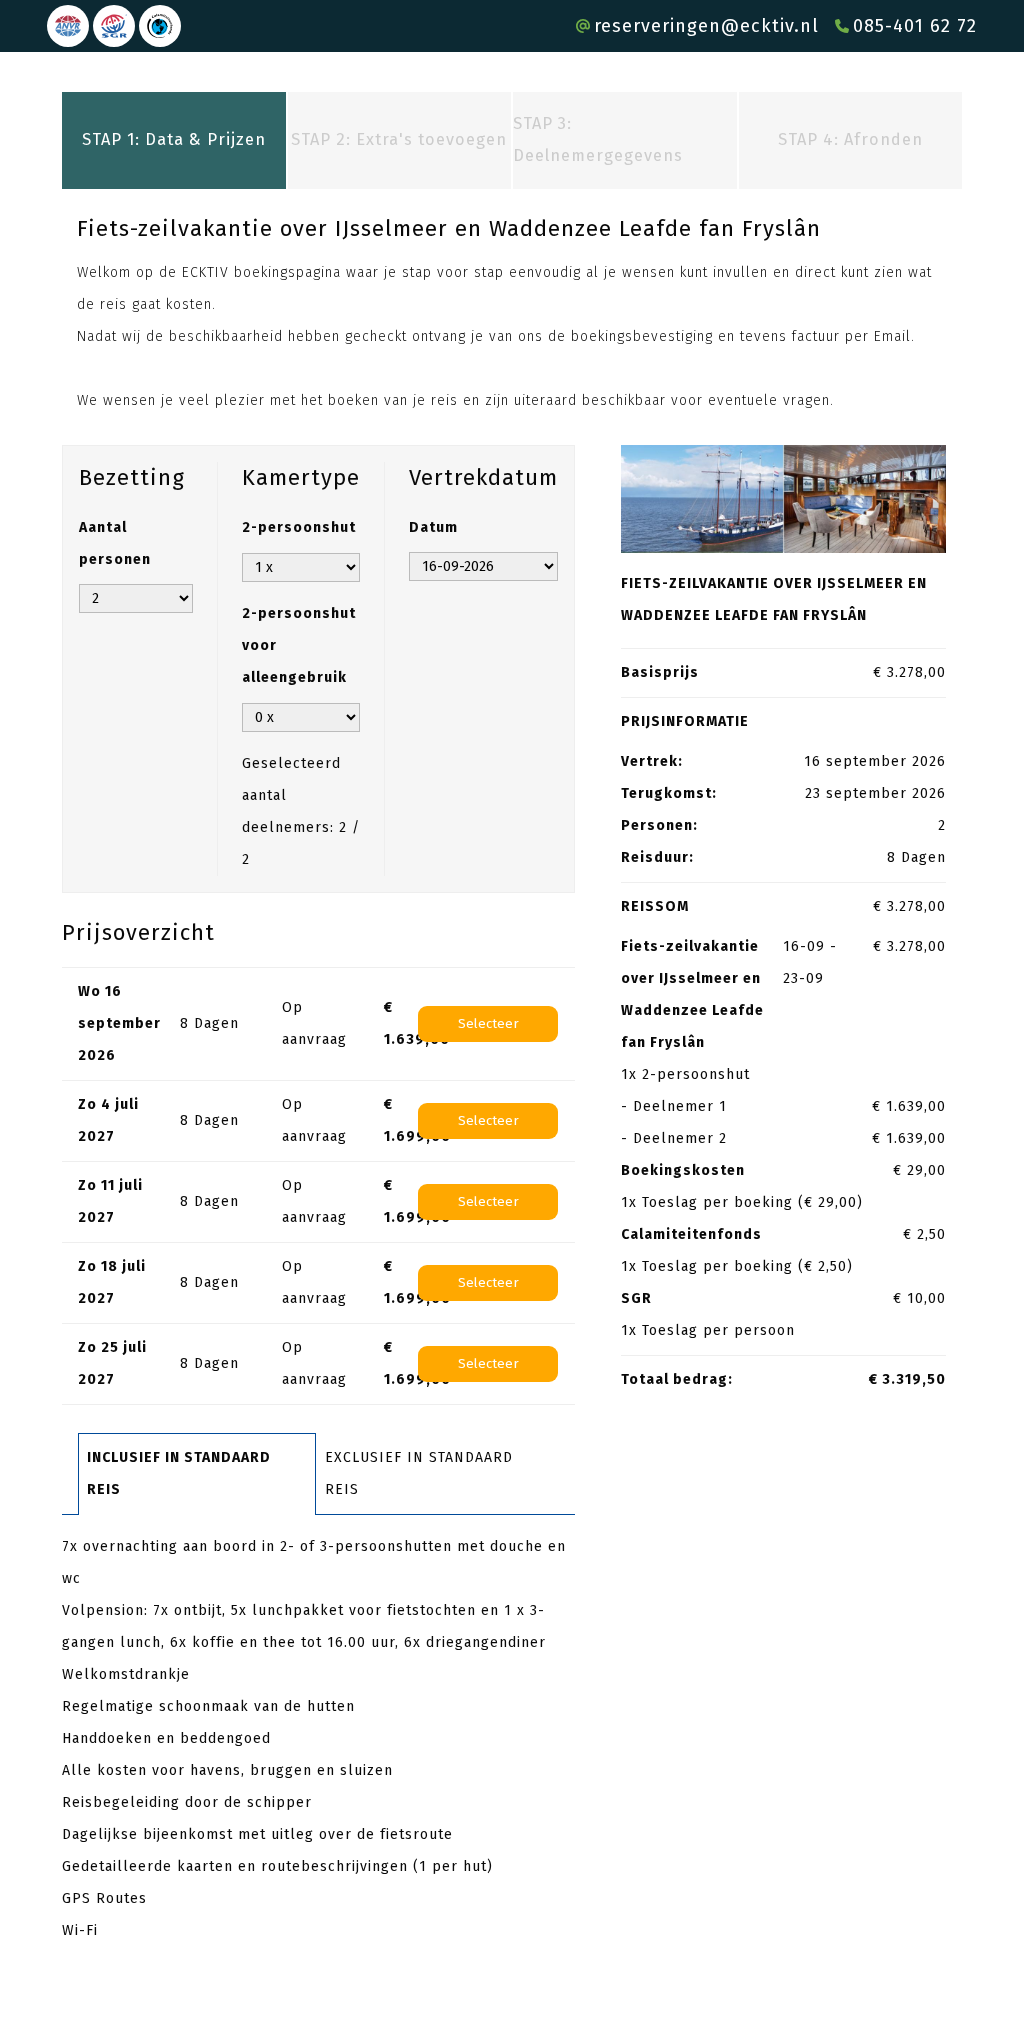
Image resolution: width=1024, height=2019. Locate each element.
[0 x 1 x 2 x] (301, 717)
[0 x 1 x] (301, 567)
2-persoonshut (299, 527)
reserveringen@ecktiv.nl (706, 26)
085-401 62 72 (915, 26)
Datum (433, 527)
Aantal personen (115, 543)
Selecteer (488, 1024)
